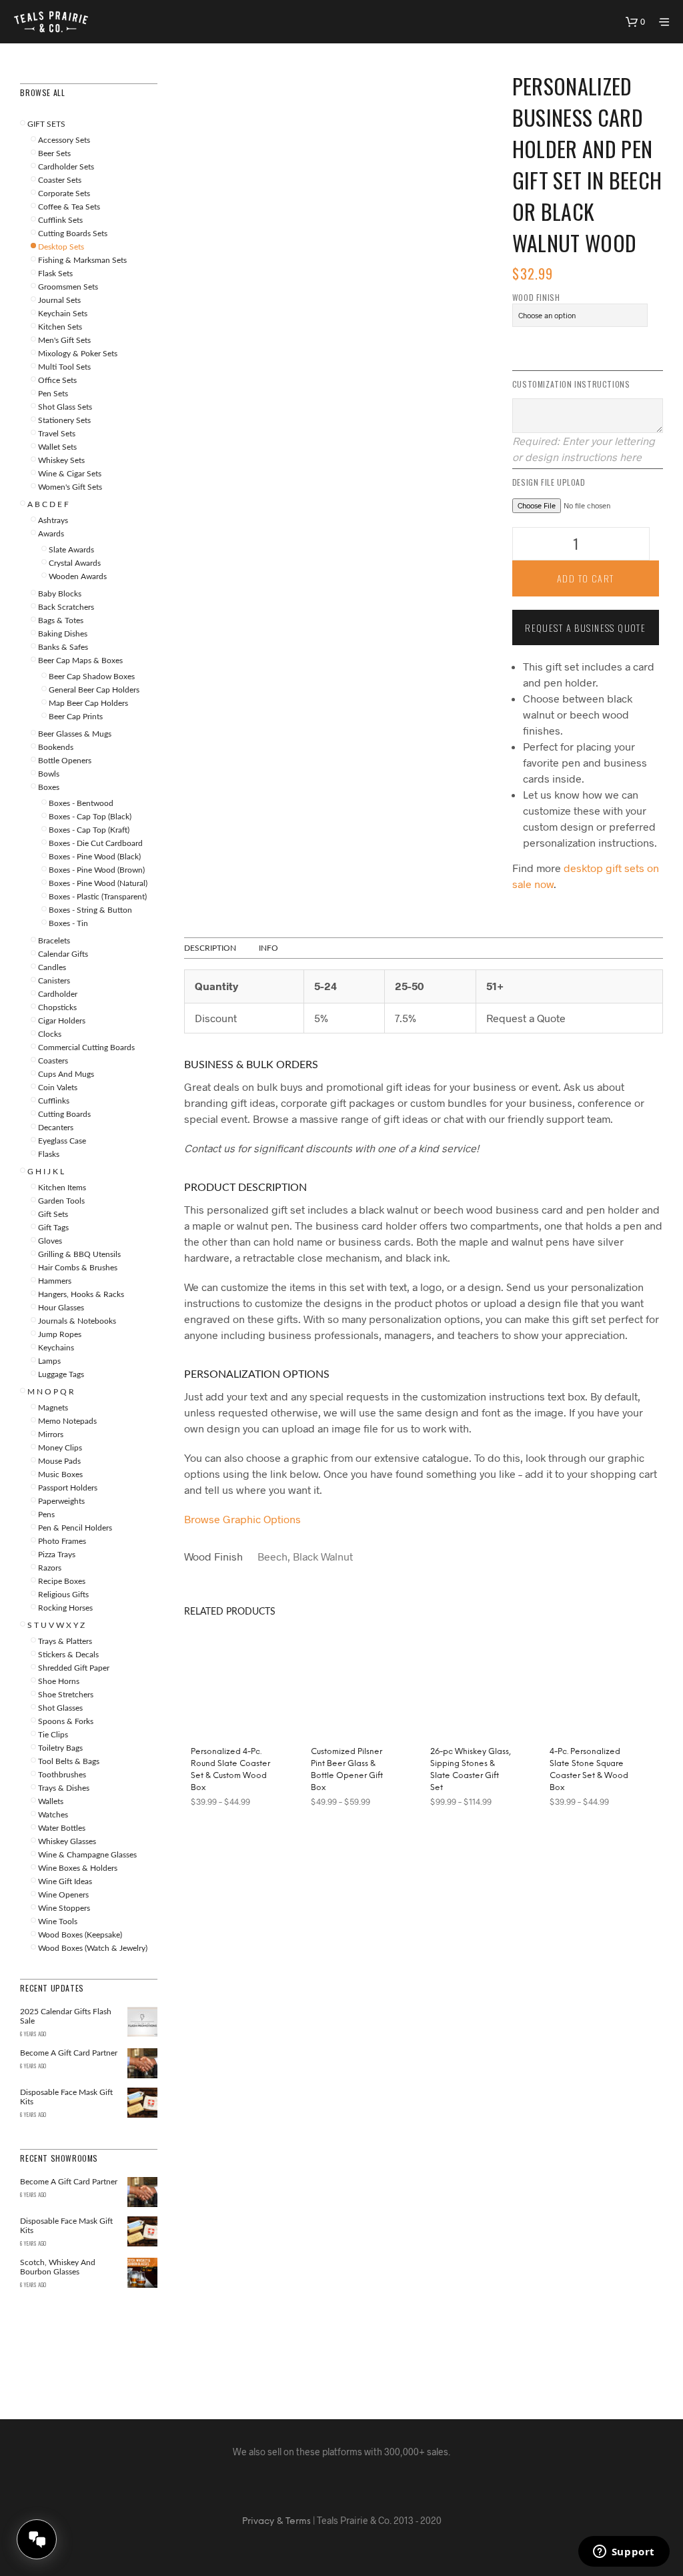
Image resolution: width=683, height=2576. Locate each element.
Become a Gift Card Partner (69, 2182)
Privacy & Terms (276, 2522)
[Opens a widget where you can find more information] (624, 2553)
